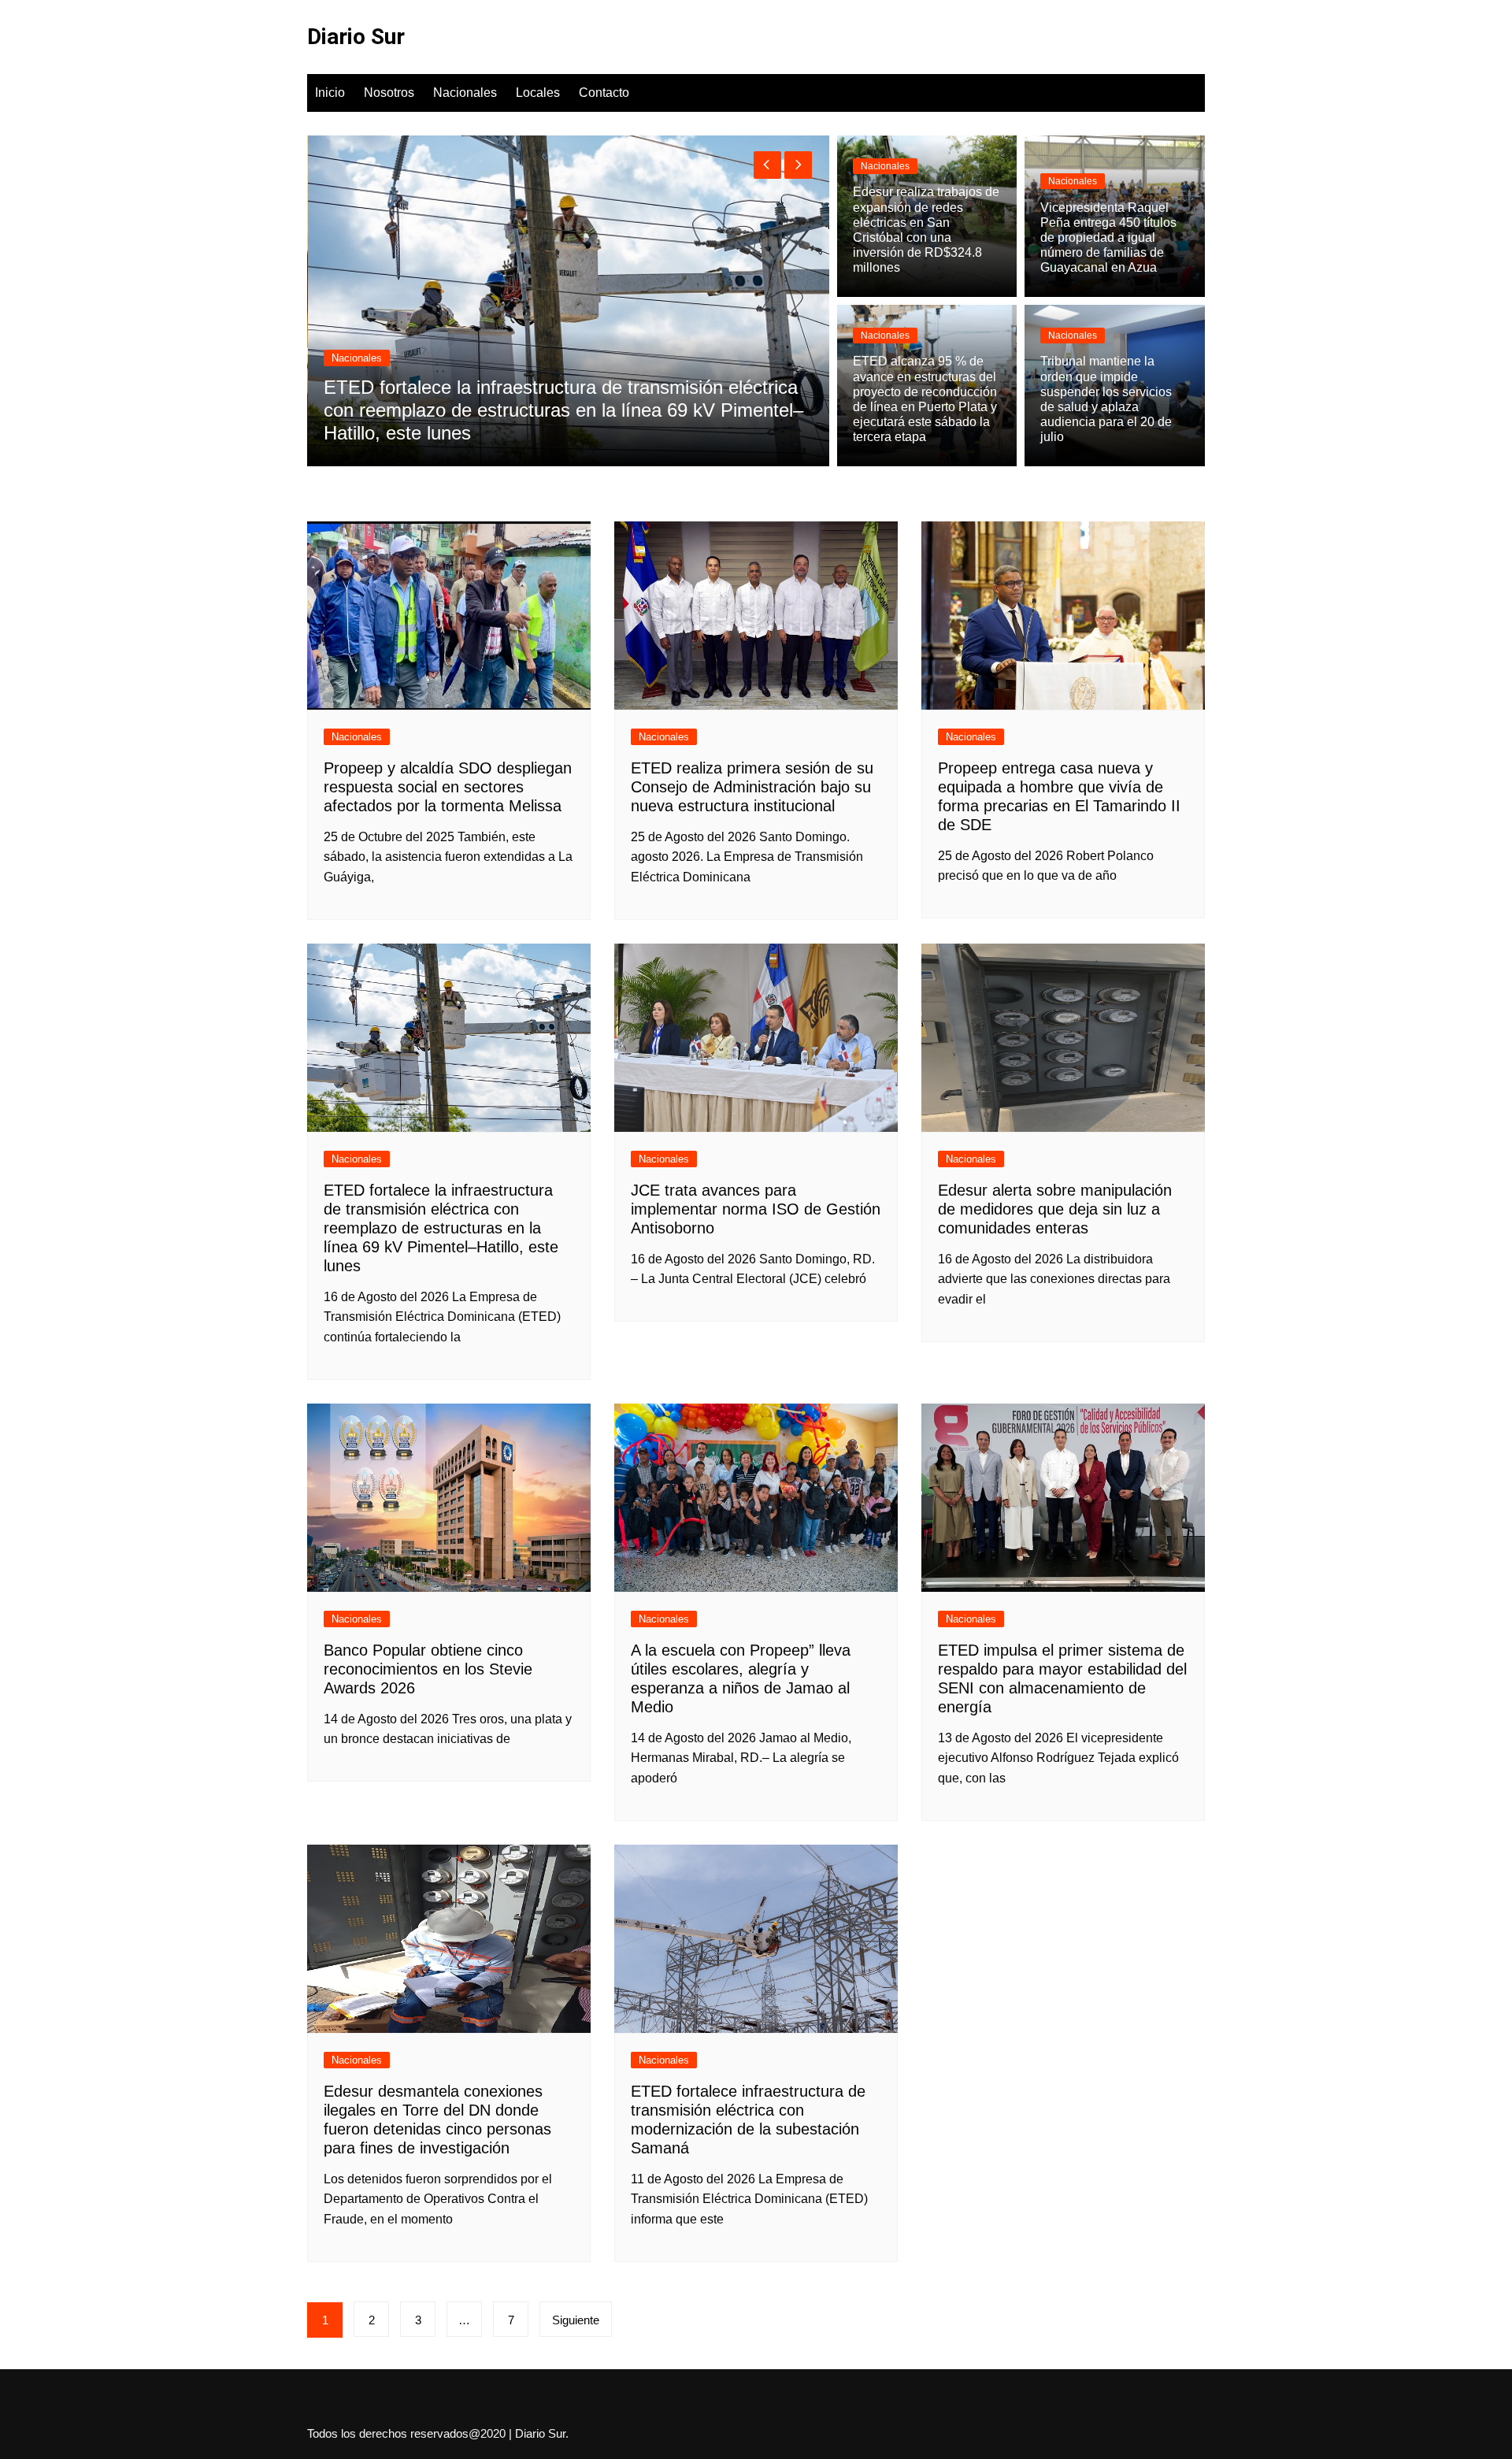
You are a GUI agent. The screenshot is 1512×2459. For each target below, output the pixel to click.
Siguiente (576, 2320)
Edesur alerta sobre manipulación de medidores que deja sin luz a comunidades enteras (1055, 1209)
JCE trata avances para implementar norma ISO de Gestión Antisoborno (756, 1209)
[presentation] (767, 165)
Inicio (330, 93)
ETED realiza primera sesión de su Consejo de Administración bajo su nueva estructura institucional (752, 787)
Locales (538, 93)
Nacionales (465, 93)
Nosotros (389, 93)
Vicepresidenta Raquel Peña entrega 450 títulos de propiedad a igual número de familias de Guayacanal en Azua (1108, 238)
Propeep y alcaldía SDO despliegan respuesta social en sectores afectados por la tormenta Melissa (448, 787)
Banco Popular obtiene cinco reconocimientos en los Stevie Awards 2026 (428, 1669)
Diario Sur (356, 37)
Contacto (604, 93)
